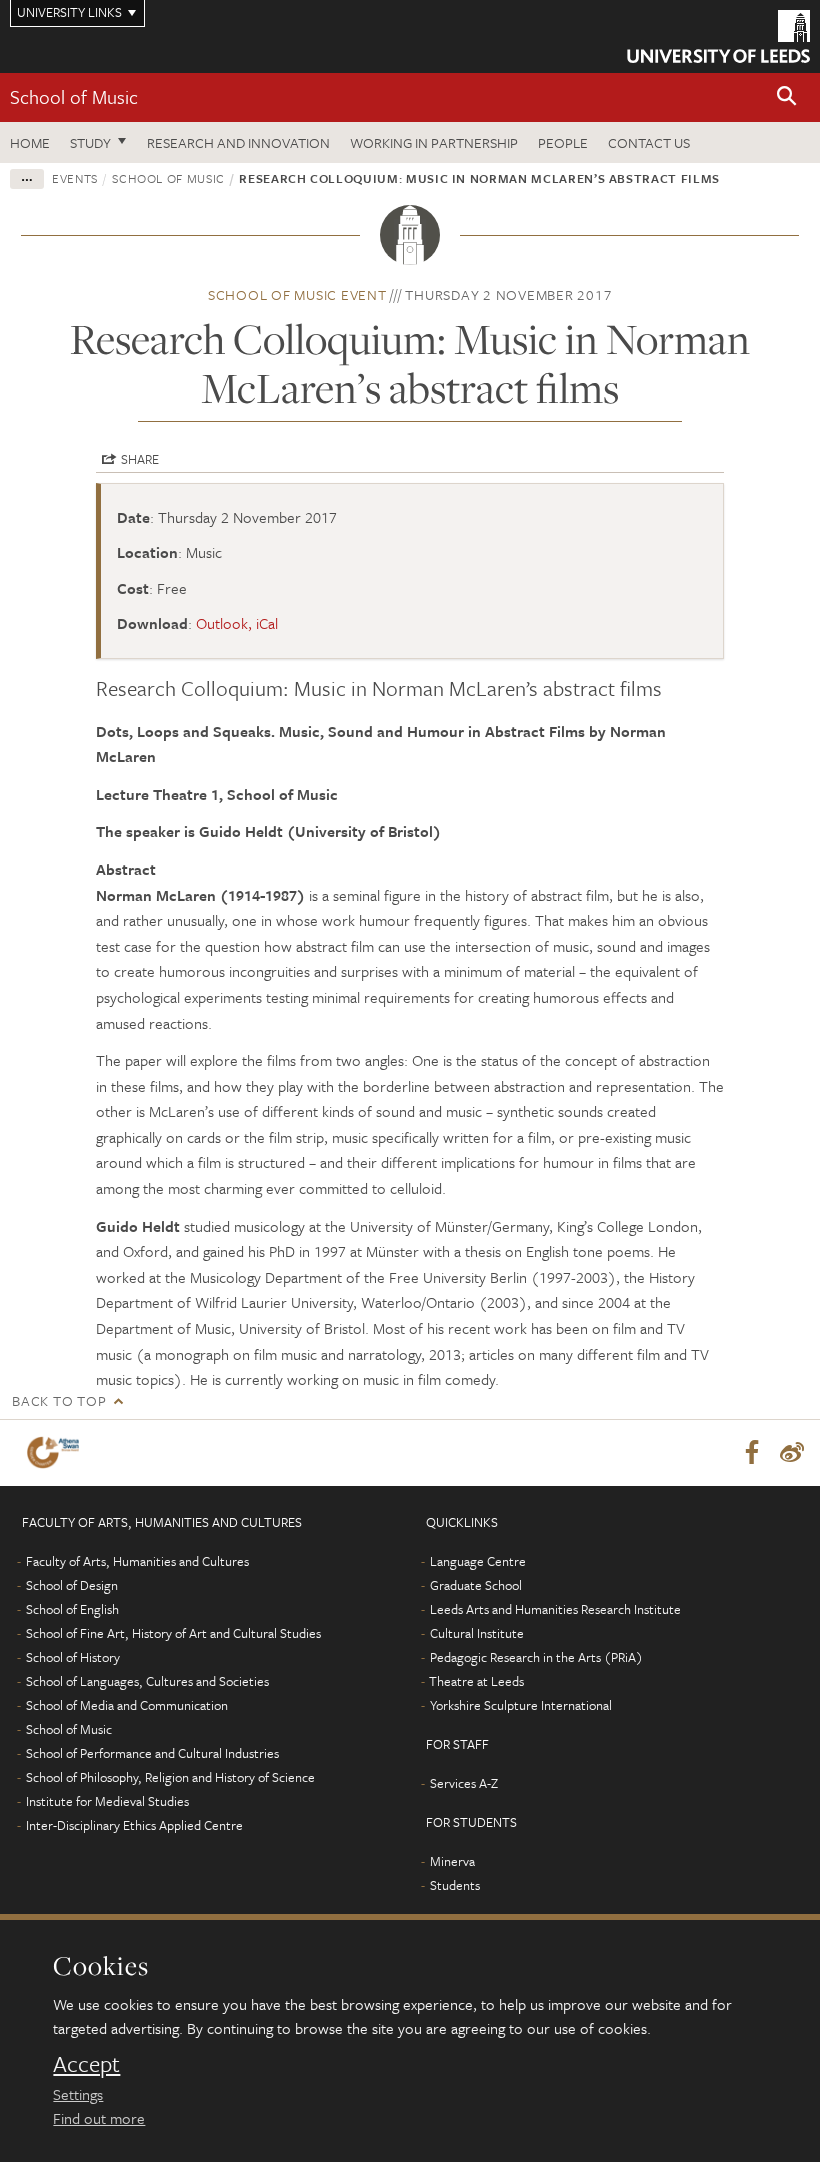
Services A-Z (464, 1783)
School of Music (74, 96)
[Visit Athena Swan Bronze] (57, 1452)
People (563, 142)
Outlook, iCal (237, 623)
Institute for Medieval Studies (107, 1801)
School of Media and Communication (127, 1705)
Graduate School (476, 1585)
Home (30, 142)
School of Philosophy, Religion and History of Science (170, 1777)
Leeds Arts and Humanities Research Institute (555, 1609)
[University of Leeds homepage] (718, 36)
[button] (787, 97)
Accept (86, 2064)
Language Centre (478, 1561)
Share (140, 459)
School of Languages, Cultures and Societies (147, 1681)
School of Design (72, 1585)
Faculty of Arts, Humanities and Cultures (137, 1561)
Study (90, 142)
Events (75, 178)
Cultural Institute (477, 1633)
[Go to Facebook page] (752, 1453)
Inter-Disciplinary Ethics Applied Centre (134, 1825)
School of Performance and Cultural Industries (152, 1753)
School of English (72, 1609)
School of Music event (297, 294)
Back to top (59, 1400)
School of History (73, 1657)
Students (455, 1885)
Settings (78, 2094)
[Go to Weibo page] (792, 1453)
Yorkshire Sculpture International (521, 1705)
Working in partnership (434, 142)
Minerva (452, 1861)
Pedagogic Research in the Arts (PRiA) (536, 1657)
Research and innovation (238, 142)
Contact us (649, 142)
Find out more (99, 2118)
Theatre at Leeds (476, 1681)
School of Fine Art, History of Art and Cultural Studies (173, 1633)
